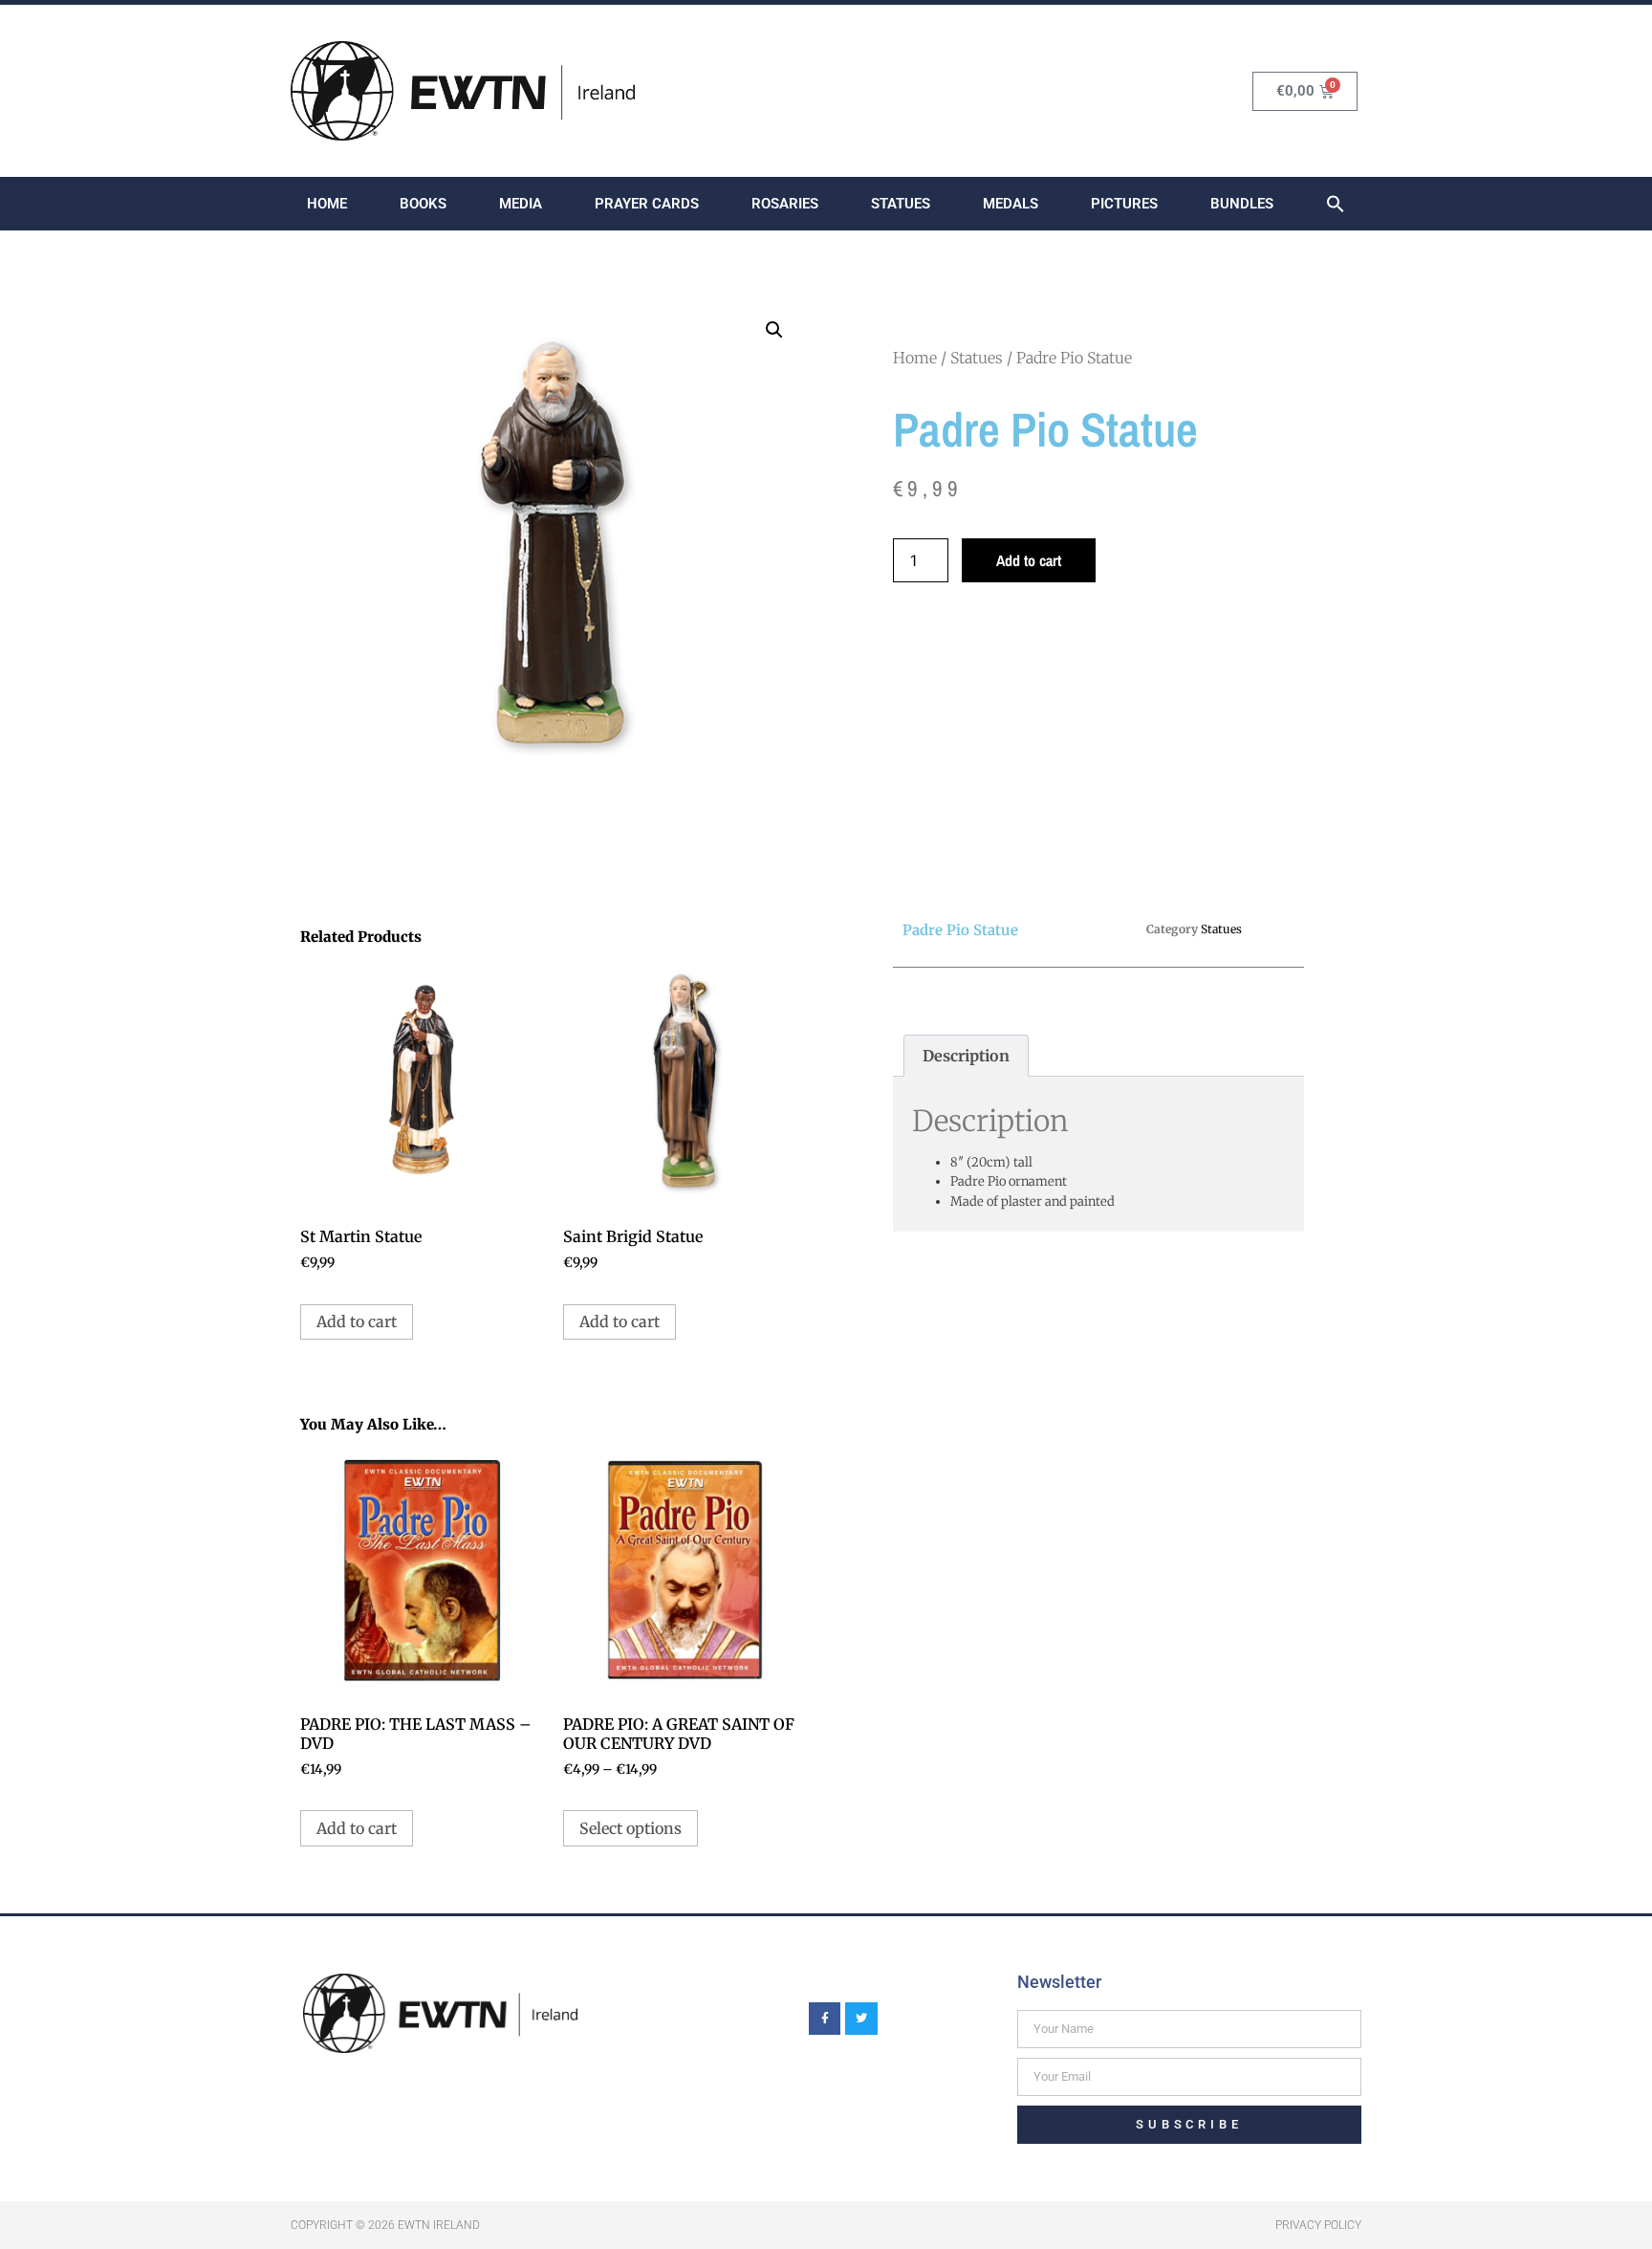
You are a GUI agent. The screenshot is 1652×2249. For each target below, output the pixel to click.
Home (327, 204)
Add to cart (1029, 560)
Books (423, 204)
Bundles (1242, 204)
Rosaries (785, 204)
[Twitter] (861, 2019)
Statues (901, 204)
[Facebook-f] (825, 2019)
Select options (630, 1828)
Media (521, 204)
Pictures (1124, 204)
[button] (1335, 204)
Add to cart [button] (357, 1321)
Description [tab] (966, 1056)
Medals (1011, 204)
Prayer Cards (647, 204)
